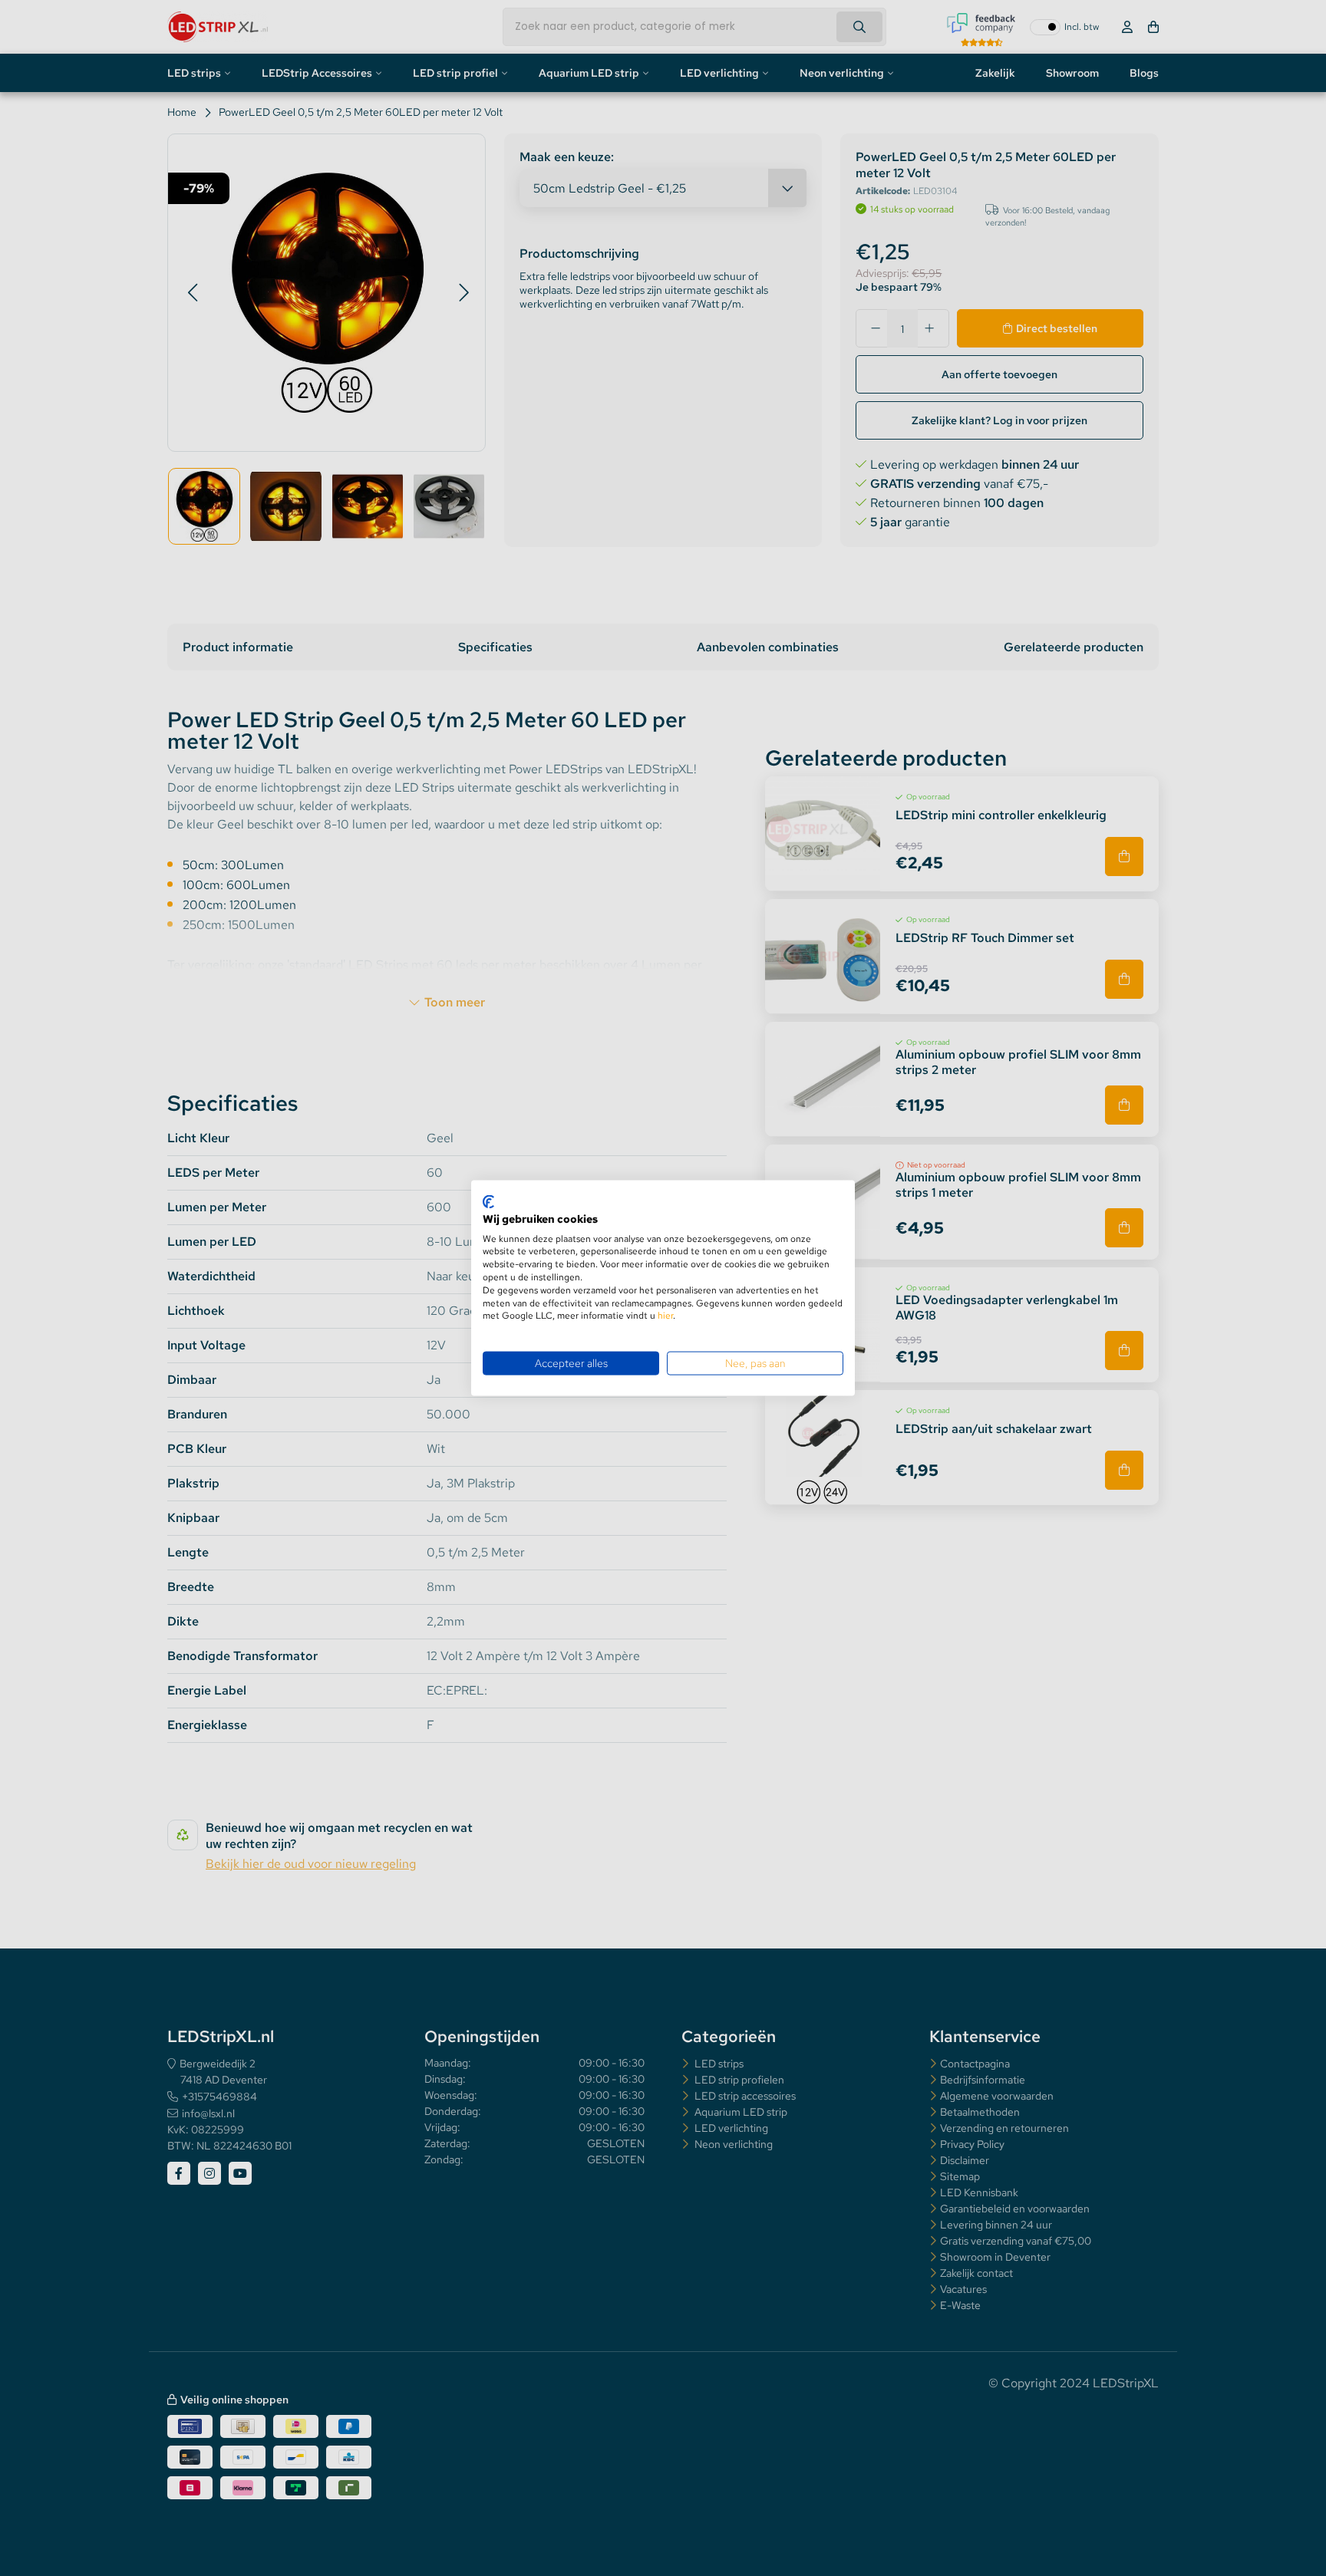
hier (665, 1316)
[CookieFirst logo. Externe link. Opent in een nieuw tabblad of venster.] (488, 1202)
